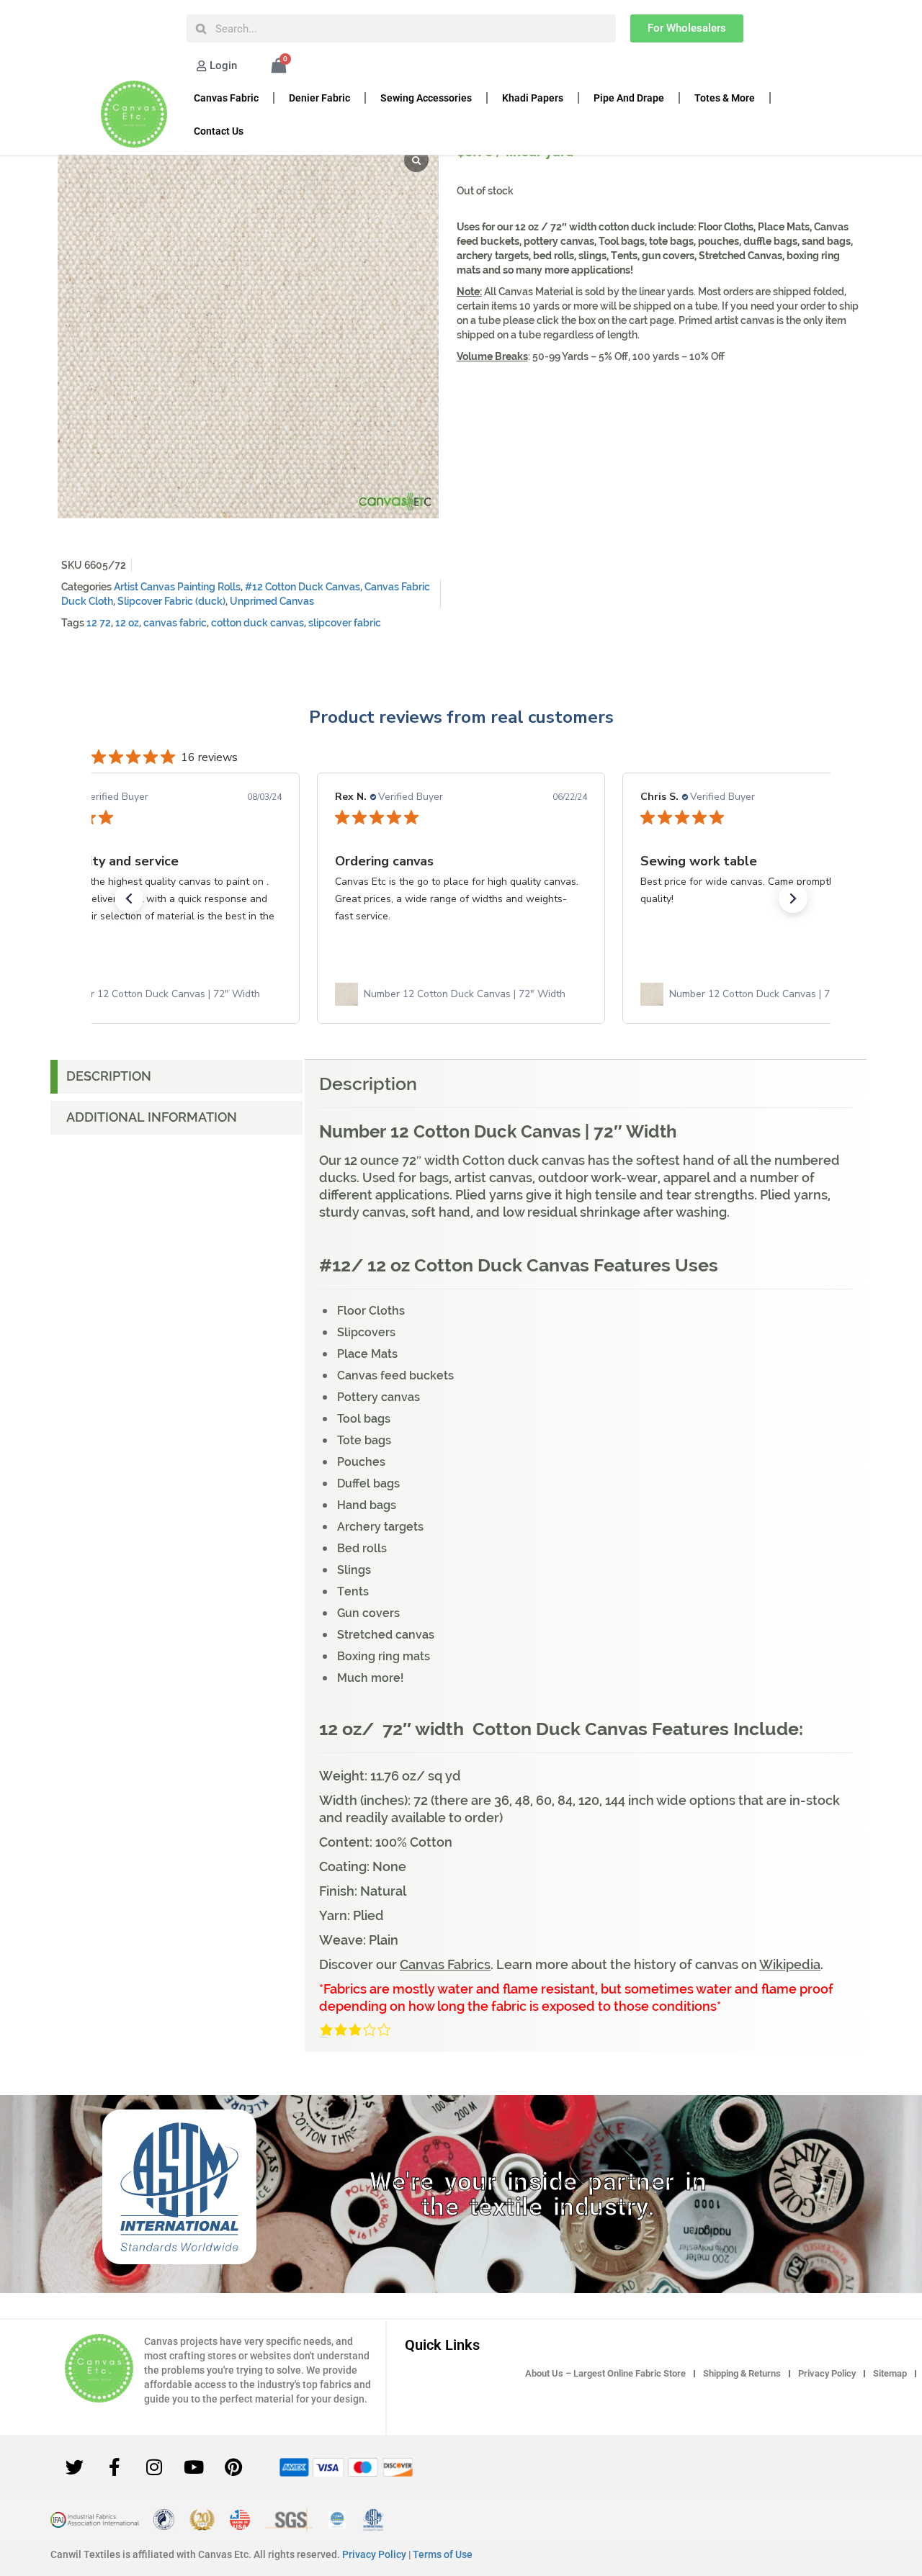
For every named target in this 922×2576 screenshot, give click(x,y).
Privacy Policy (827, 2373)
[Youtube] (194, 2467)
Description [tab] (109, 1076)
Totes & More (725, 98)
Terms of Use (443, 2554)
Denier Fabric (319, 98)
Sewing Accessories (426, 98)
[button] (129, 899)
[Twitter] (75, 2467)
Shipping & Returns (742, 2373)
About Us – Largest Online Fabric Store (605, 2373)
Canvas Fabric (226, 98)
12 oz (127, 623)
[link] (156, 994)
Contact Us (219, 131)
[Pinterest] (233, 2467)
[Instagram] (154, 2467)
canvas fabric (175, 623)
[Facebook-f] (115, 2467)
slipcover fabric (345, 623)
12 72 (99, 623)
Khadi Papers (533, 98)
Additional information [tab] (152, 1117)
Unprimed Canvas (272, 601)
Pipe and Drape (629, 98)
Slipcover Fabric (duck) (171, 601)
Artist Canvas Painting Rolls (177, 587)
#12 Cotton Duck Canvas (303, 587)
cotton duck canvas (258, 623)
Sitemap (890, 2373)
